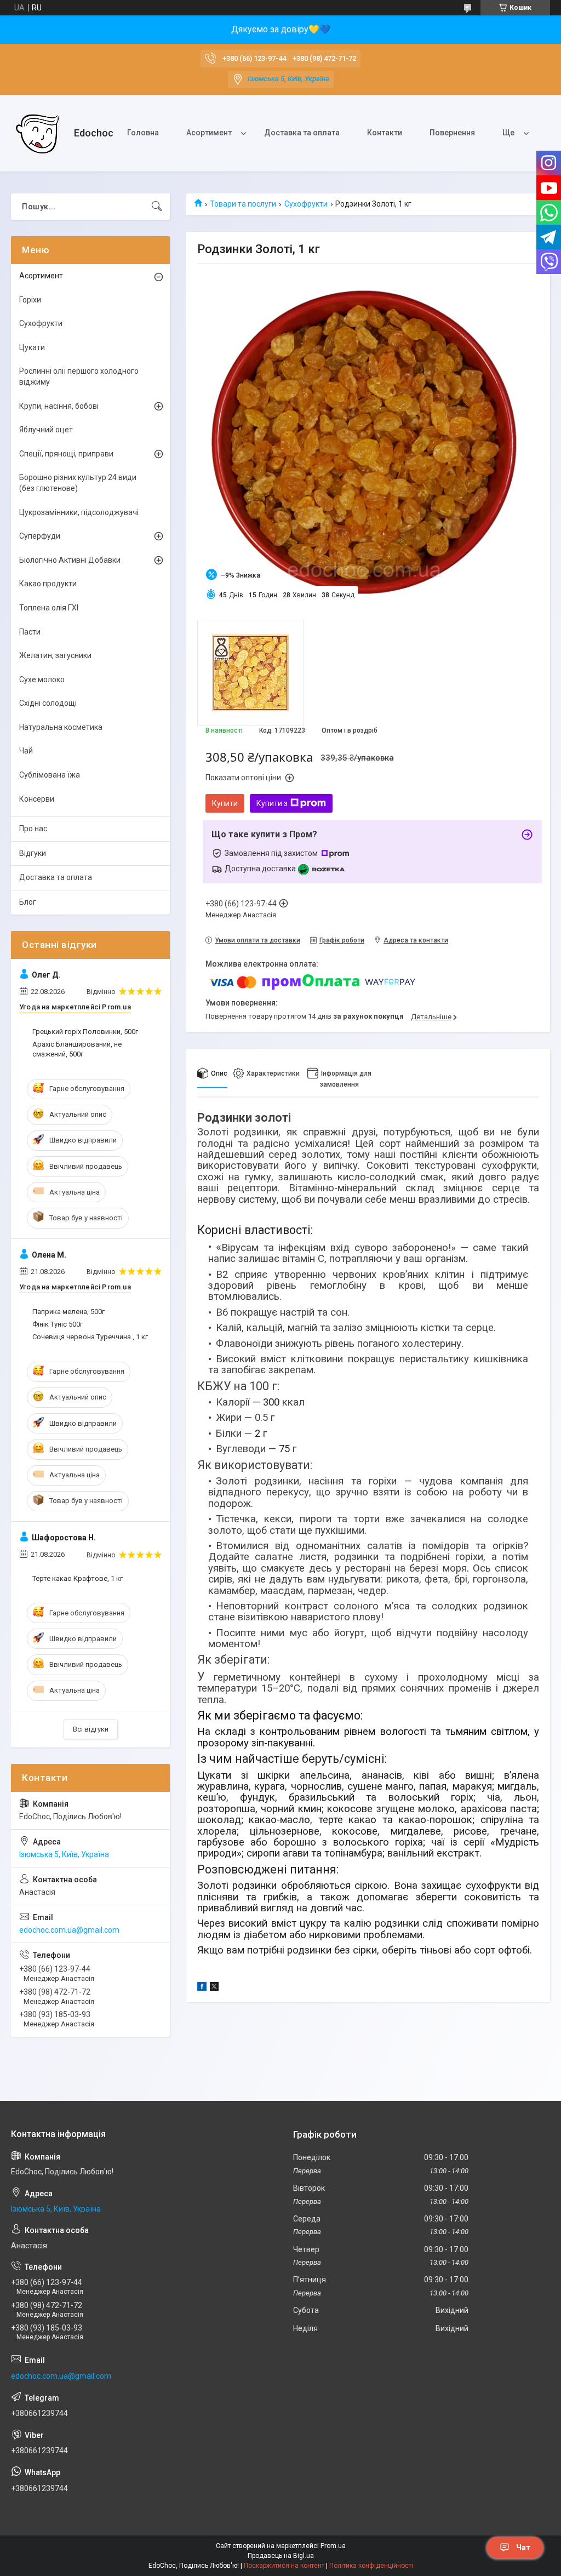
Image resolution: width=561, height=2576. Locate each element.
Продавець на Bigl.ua (281, 2556)
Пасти (30, 632)
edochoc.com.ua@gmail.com (69, 1930)
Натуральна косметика (61, 727)
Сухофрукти (306, 204)
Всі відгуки (91, 1729)
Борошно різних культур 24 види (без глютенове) (78, 483)
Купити (225, 803)
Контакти (385, 133)
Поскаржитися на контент (284, 2566)
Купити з (272, 803)
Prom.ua (333, 2546)
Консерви (37, 799)
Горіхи (30, 300)
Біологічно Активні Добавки (70, 560)
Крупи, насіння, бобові (59, 406)
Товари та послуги (243, 204)
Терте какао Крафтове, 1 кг (78, 1578)
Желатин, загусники (55, 655)
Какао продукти (48, 584)
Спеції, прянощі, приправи (66, 454)
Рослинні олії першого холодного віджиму (79, 376)
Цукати (32, 347)
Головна (143, 133)
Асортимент (209, 133)
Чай (26, 751)
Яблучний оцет (46, 430)
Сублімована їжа (50, 775)
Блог (28, 902)
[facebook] (202, 1988)
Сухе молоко (42, 679)
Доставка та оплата (302, 133)
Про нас (33, 829)
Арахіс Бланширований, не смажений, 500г (77, 1049)
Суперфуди (40, 536)
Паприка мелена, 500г (68, 1312)
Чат (523, 2548)
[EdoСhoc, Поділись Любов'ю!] (38, 133)
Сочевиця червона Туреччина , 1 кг (90, 1337)
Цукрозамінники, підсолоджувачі (79, 512)
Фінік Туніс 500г (58, 1324)
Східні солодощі (48, 703)
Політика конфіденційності (371, 2566)
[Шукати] (157, 207)
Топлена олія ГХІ (49, 608)
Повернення (452, 133)
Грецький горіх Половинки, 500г (85, 1032)
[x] (214, 1988)
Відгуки (33, 853)
